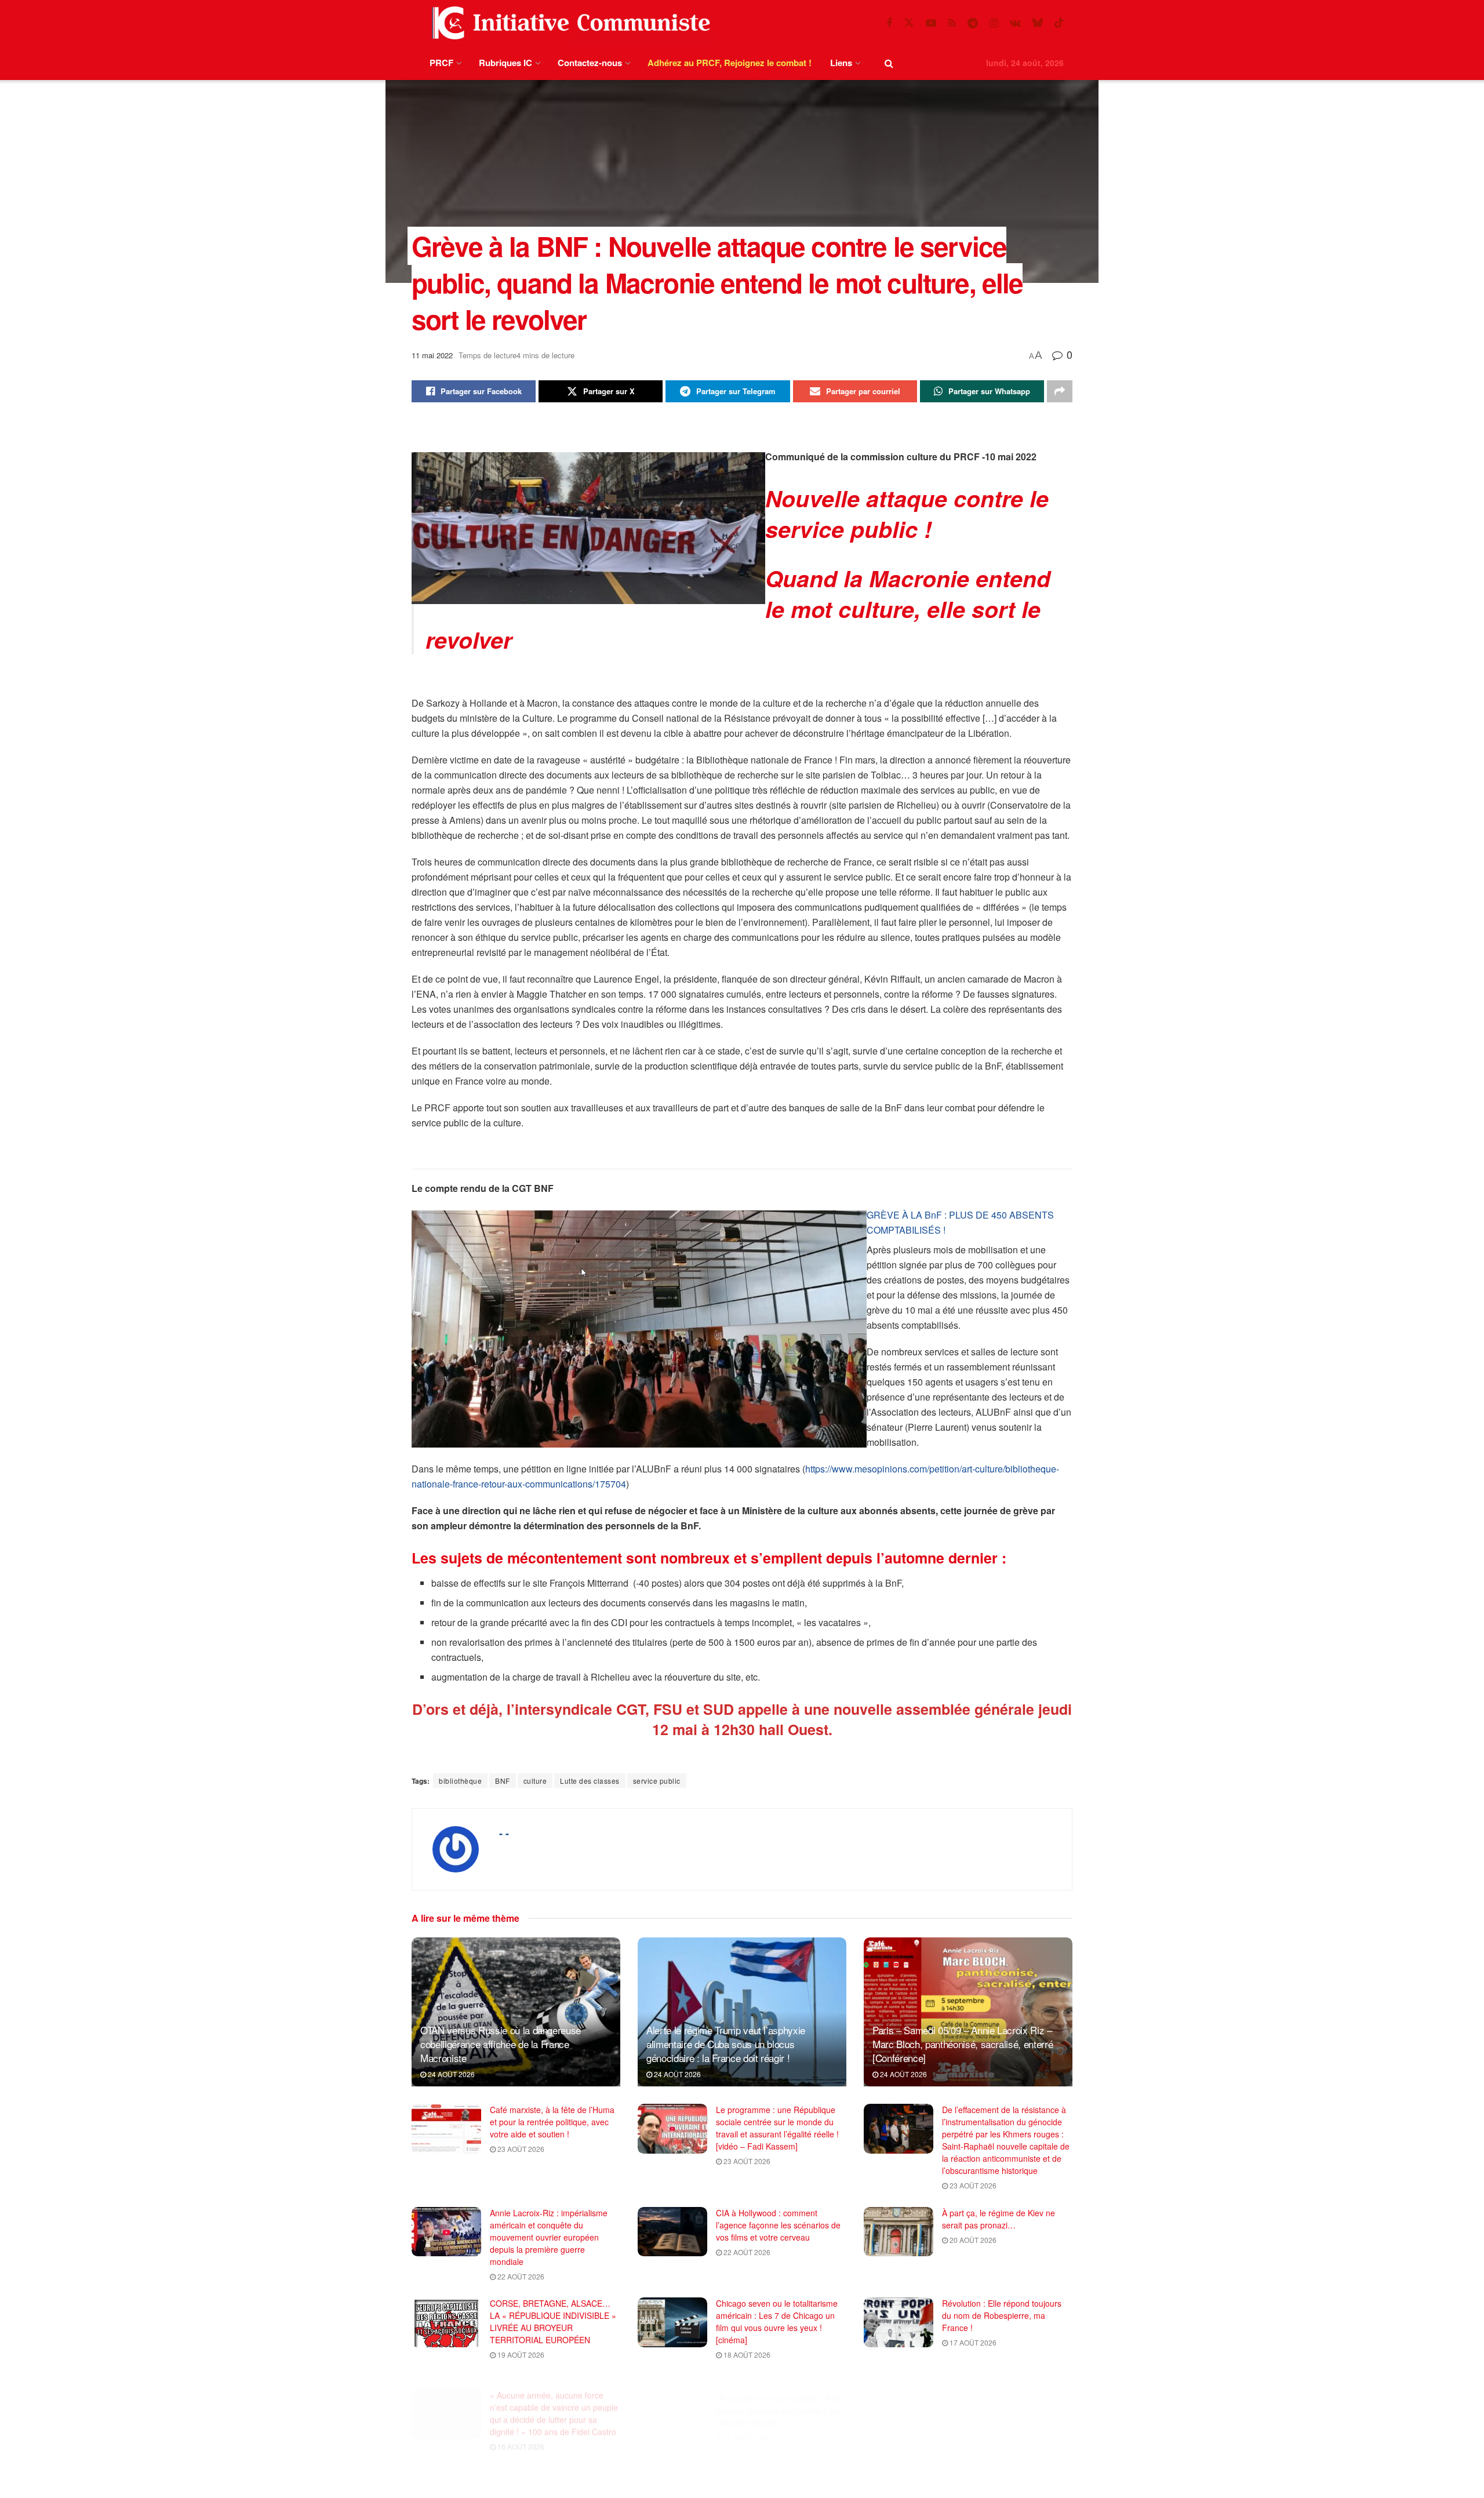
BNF (503, 1781)
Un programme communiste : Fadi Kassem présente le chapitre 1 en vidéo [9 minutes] (779, 2394)
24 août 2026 (450, 2074)
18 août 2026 (746, 2355)
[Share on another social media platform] (1060, 391)
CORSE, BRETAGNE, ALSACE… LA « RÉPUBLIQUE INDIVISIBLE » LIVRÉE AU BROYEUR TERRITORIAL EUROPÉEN (553, 2321)
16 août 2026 (520, 2433)
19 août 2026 (520, 2355)
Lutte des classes (590, 1781)
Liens (841, 63)
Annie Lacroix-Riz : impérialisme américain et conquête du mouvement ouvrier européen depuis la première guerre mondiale (549, 2237)
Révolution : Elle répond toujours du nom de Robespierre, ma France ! (1002, 2315)
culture (535, 1781)
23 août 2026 (520, 2149)
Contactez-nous (590, 63)
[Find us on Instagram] (994, 23)
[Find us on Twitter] (909, 23)
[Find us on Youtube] (931, 23)
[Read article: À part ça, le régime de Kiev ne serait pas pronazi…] (899, 2232)
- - (504, 1833)
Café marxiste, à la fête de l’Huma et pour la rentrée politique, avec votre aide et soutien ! (552, 2122)
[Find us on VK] (1015, 23)
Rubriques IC (505, 63)
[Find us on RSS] (952, 23)
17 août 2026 (972, 2342)
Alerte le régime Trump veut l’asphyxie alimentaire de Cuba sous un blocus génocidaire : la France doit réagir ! (726, 2044)
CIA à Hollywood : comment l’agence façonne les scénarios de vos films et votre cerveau (778, 2225)
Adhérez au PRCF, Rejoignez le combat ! (730, 63)
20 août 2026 (972, 2240)
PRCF (441, 63)
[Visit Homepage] (569, 23)
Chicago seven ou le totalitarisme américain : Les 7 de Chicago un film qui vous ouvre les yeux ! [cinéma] (777, 2321)
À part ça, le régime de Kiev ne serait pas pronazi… (999, 2219)
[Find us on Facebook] (889, 23)
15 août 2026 (746, 2421)
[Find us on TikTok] (1059, 23)
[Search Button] (889, 63)
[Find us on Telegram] (973, 23)
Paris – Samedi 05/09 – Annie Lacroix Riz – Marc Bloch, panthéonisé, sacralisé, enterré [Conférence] (963, 2044)
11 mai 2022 (432, 355)
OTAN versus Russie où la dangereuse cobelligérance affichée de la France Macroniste (501, 2044)
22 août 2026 (520, 2276)
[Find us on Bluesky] (1038, 23)
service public (657, 1781)
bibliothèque (460, 1781)
